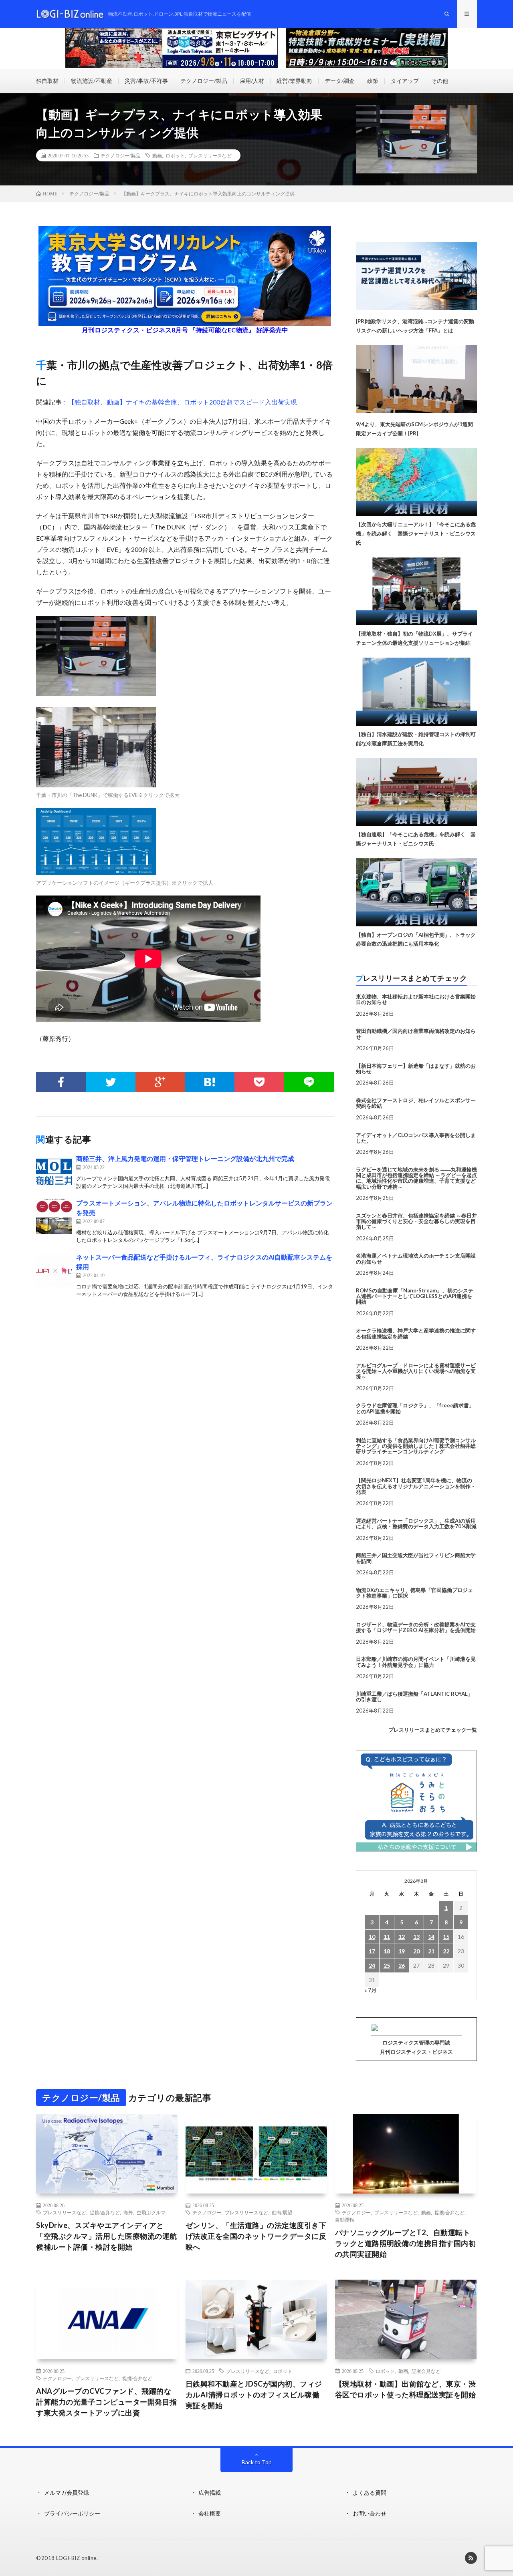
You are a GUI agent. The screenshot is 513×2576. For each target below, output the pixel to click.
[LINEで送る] (309, 1082)
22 (446, 1951)
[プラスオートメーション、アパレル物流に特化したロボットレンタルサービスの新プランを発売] (54, 1216)
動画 (157, 155)
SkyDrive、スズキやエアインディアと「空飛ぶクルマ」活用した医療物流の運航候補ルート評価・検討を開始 (107, 2236)
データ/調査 (340, 81)
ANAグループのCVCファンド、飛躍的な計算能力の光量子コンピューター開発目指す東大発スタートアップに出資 (107, 2402)
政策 (373, 81)
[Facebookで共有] (61, 1082)
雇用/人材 (252, 81)
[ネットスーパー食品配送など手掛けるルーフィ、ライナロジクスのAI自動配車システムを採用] (54, 1270)
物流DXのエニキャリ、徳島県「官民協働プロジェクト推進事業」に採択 (414, 1593)
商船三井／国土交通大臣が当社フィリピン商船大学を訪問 (416, 1558)
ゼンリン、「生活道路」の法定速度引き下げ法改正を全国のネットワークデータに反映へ (256, 2236)
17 (372, 1951)
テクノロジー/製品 (204, 81)
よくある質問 (370, 2492)
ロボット (175, 155)
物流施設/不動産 (92, 81)
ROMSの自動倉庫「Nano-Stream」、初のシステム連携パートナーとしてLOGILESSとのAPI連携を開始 (415, 1296)
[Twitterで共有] (111, 1082)
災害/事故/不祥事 (146, 81)
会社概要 (210, 2513)
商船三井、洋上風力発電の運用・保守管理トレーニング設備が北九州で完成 (185, 1158)
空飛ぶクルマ (151, 2212)
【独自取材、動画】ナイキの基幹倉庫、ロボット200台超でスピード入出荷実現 (183, 402)
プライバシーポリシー (72, 2513)
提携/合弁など (105, 2212)
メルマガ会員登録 (67, 2492)
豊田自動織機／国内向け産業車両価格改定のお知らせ (416, 1034)
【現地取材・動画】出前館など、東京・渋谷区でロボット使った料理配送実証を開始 (406, 2389)
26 (402, 1965)
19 (402, 1951)
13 (416, 1937)
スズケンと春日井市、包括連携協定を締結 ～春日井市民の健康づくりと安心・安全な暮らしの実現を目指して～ (416, 1221)
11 (387, 1937)
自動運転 (345, 2220)
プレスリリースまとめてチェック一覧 (433, 1730)
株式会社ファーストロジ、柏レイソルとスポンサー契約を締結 (416, 1103)
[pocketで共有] (259, 1082)
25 (387, 1965)
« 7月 (371, 1990)
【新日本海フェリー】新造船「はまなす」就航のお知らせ (416, 1069)
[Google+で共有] (160, 1082)
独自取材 (47, 81)
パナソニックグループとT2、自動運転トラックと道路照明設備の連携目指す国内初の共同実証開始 (406, 2243)
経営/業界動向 (294, 81)
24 (372, 1965)
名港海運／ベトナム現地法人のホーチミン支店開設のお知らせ (416, 1258)
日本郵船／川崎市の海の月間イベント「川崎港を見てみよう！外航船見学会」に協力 (416, 1662)
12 (402, 1937)
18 (387, 1951)
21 (431, 1951)
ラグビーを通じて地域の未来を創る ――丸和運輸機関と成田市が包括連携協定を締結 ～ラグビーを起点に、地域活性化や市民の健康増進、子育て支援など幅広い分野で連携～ (416, 1178)
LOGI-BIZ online (76, 2558)
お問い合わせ (370, 2513)
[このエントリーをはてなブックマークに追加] (210, 1082)
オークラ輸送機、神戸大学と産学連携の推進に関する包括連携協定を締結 (416, 1333)
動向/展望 (282, 2212)
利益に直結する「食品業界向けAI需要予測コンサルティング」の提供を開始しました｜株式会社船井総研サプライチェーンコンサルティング (416, 1446)
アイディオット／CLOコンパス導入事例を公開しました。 (416, 1138)
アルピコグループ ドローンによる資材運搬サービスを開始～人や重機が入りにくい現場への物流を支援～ (416, 1371)
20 (416, 1951)
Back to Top (257, 2462)
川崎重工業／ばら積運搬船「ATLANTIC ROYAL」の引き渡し (414, 1697)
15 (446, 1937)
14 (431, 1937)
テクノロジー (207, 2212)
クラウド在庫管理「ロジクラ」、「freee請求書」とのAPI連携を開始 (415, 1408)
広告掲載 (210, 2492)
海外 (128, 2212)
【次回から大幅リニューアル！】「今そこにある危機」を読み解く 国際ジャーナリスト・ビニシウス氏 (416, 533)
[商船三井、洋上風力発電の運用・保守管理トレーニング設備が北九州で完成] (54, 1172)
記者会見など (426, 2371)
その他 (440, 81)
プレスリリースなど (210, 155)
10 (372, 1937)
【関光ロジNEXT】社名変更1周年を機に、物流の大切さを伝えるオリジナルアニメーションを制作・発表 (416, 1486)
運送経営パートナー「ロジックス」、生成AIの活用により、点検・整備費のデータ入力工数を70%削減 (416, 1523)
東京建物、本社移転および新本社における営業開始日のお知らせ (416, 999)
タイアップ (405, 81)
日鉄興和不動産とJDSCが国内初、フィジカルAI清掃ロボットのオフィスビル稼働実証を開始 (254, 2395)
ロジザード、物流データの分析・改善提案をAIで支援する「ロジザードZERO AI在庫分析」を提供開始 (416, 1627)
